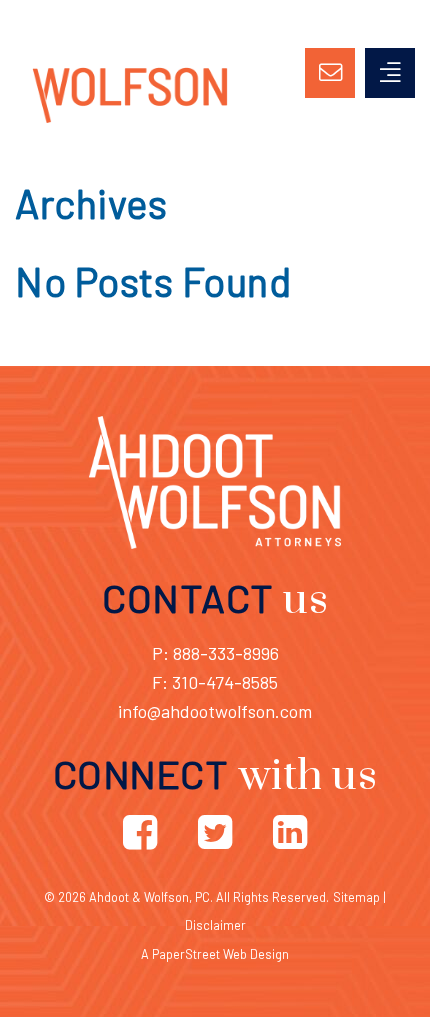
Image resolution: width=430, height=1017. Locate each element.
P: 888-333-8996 (215, 653)
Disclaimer (215, 925)
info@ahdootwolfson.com (215, 711)
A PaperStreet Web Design (215, 954)
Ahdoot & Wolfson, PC (149, 897)
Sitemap (356, 897)
